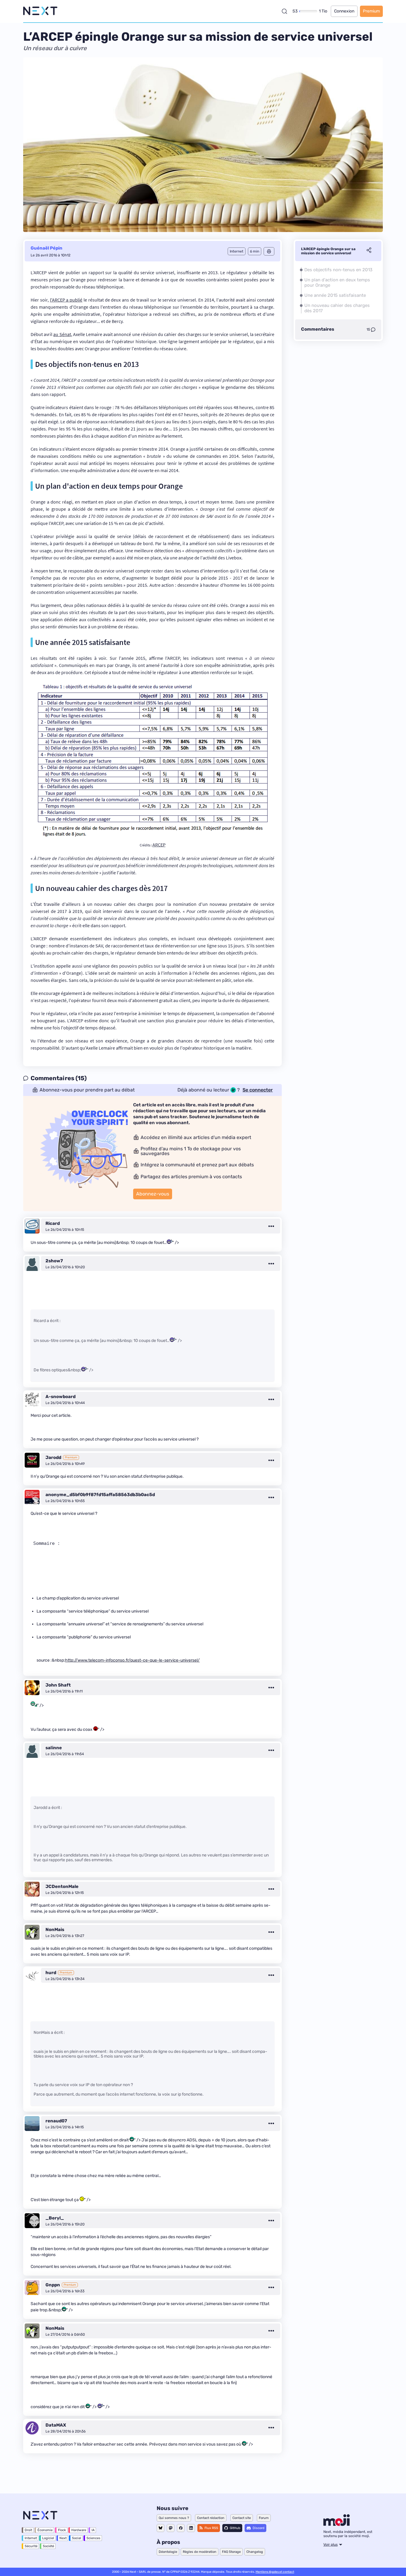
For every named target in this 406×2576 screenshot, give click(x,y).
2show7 (54, 1261)
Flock (62, 2530)
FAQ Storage (231, 2552)
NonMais (55, 1930)
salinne (54, 1748)
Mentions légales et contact (275, 2572)
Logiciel (48, 2538)
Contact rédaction (211, 2518)
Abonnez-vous (153, 1194)
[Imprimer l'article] (269, 251)
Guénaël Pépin (47, 248)
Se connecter (258, 1090)
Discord (259, 2528)
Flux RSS (211, 2528)
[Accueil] (40, 11)
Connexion (344, 11)
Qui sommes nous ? (174, 2518)
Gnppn (53, 2285)
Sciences (93, 2538)
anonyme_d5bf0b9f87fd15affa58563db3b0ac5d (100, 1495)
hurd (51, 1973)
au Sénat (62, 334)
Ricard (53, 1223)
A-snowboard (60, 1397)
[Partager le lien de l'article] (369, 251)
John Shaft (58, 1685)
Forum (264, 2518)
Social (77, 2538)
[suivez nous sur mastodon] (171, 2528)
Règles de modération (200, 2552)
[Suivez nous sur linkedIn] (191, 2528)
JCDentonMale (62, 1886)
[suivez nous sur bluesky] (160, 2528)
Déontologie (168, 2552)
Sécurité (31, 2546)
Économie (45, 2530)
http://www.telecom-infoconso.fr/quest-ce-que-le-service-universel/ (132, 1660)
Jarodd (53, 1457)
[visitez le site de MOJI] (337, 2524)
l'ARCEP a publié (66, 300)
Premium (371, 11)
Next (63, 2538)
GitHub (235, 2528)
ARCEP (159, 845)
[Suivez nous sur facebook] (181, 2528)
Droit (28, 2530)
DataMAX (56, 2425)
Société (48, 2546)
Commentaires (318, 329)
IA (93, 2530)
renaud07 (56, 2121)
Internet (31, 2538)
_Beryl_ (55, 2218)
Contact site (242, 2518)
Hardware (79, 2530)
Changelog (255, 2552)
